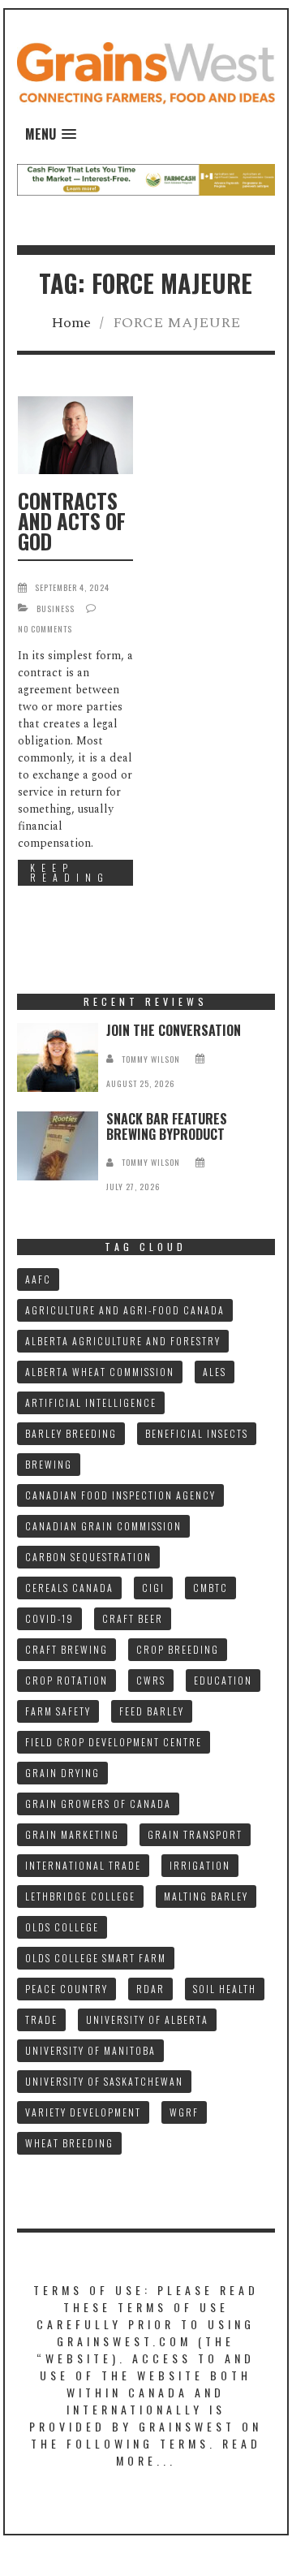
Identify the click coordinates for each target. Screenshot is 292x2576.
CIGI (153, 1588)
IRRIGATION (200, 1865)
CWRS (151, 1680)
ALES (215, 1372)
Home (71, 323)
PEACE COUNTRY (67, 1989)
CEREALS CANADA (69, 1588)
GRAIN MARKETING (72, 1834)
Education (223, 1680)
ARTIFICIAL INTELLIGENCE (91, 1402)
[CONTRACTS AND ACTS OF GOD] (75, 435)
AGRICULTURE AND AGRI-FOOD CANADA (125, 1310)
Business (56, 608)
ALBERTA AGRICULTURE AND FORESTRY (123, 1341)
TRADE (41, 2019)
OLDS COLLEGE (62, 1927)
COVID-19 (49, 1618)
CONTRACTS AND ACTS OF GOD (72, 521)
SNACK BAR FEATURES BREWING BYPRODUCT (167, 1126)
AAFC (38, 1279)
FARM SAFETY (58, 1711)
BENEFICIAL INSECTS (197, 1433)
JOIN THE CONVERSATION (174, 1030)
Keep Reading (70, 872)
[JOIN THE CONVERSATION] (58, 1057)
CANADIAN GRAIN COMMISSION (103, 1526)
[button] (51, 134)
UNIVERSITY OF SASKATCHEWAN (104, 2081)
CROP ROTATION (67, 1680)
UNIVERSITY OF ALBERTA (147, 2019)
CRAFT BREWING (67, 1649)
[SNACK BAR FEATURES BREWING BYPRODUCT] (58, 1146)
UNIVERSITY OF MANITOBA (90, 2050)
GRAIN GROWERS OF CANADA (98, 1804)
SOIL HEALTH (225, 1989)
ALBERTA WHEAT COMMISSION (100, 1372)
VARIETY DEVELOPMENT (83, 2112)
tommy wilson (151, 1059)
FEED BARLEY (152, 1711)
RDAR (150, 1989)
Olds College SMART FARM (96, 1958)
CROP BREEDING (178, 1649)
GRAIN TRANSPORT (195, 1834)
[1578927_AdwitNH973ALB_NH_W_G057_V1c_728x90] (146, 179)
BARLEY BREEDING (71, 1433)
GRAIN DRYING (62, 1773)
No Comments (45, 629)
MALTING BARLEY (206, 1896)
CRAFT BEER (133, 1618)
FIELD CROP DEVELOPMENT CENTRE (114, 1742)
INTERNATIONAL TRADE (83, 1865)
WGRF (184, 2112)
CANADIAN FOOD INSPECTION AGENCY (120, 1495)
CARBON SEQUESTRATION (88, 1557)
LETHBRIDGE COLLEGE (80, 1896)
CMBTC (210, 1588)
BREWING (49, 1464)
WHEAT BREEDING (69, 2143)
